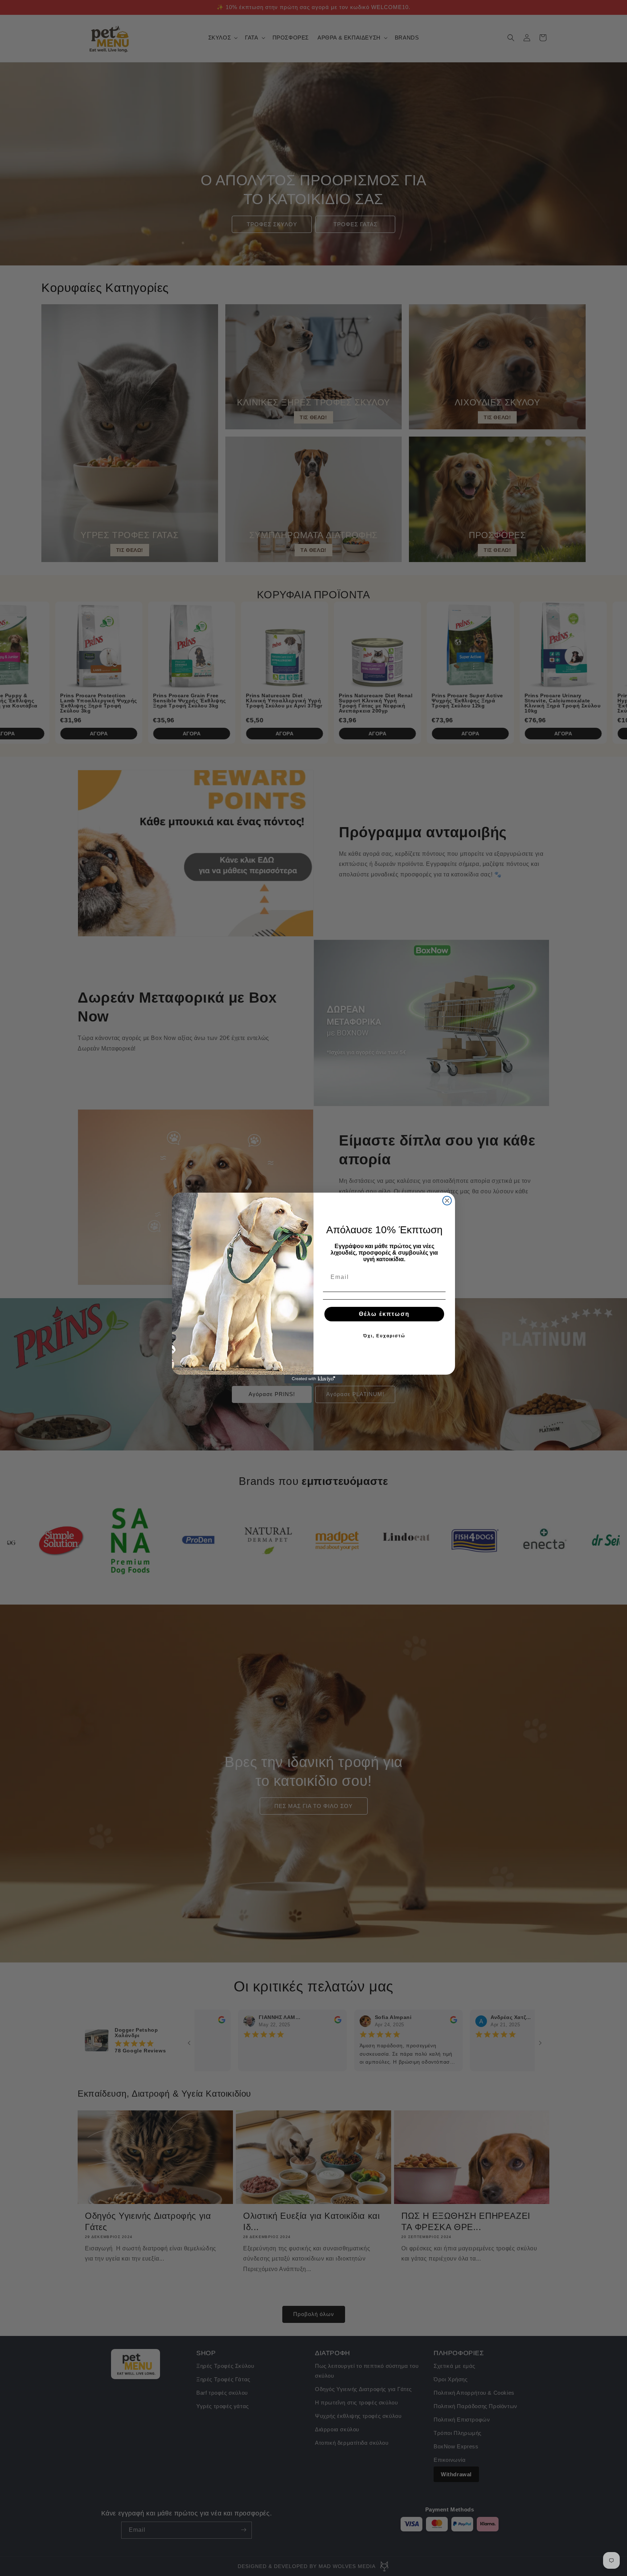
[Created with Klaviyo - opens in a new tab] (313, 1379)
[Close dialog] (447, 1201)
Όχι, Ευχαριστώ (384, 1336)
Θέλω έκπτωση (384, 1314)
